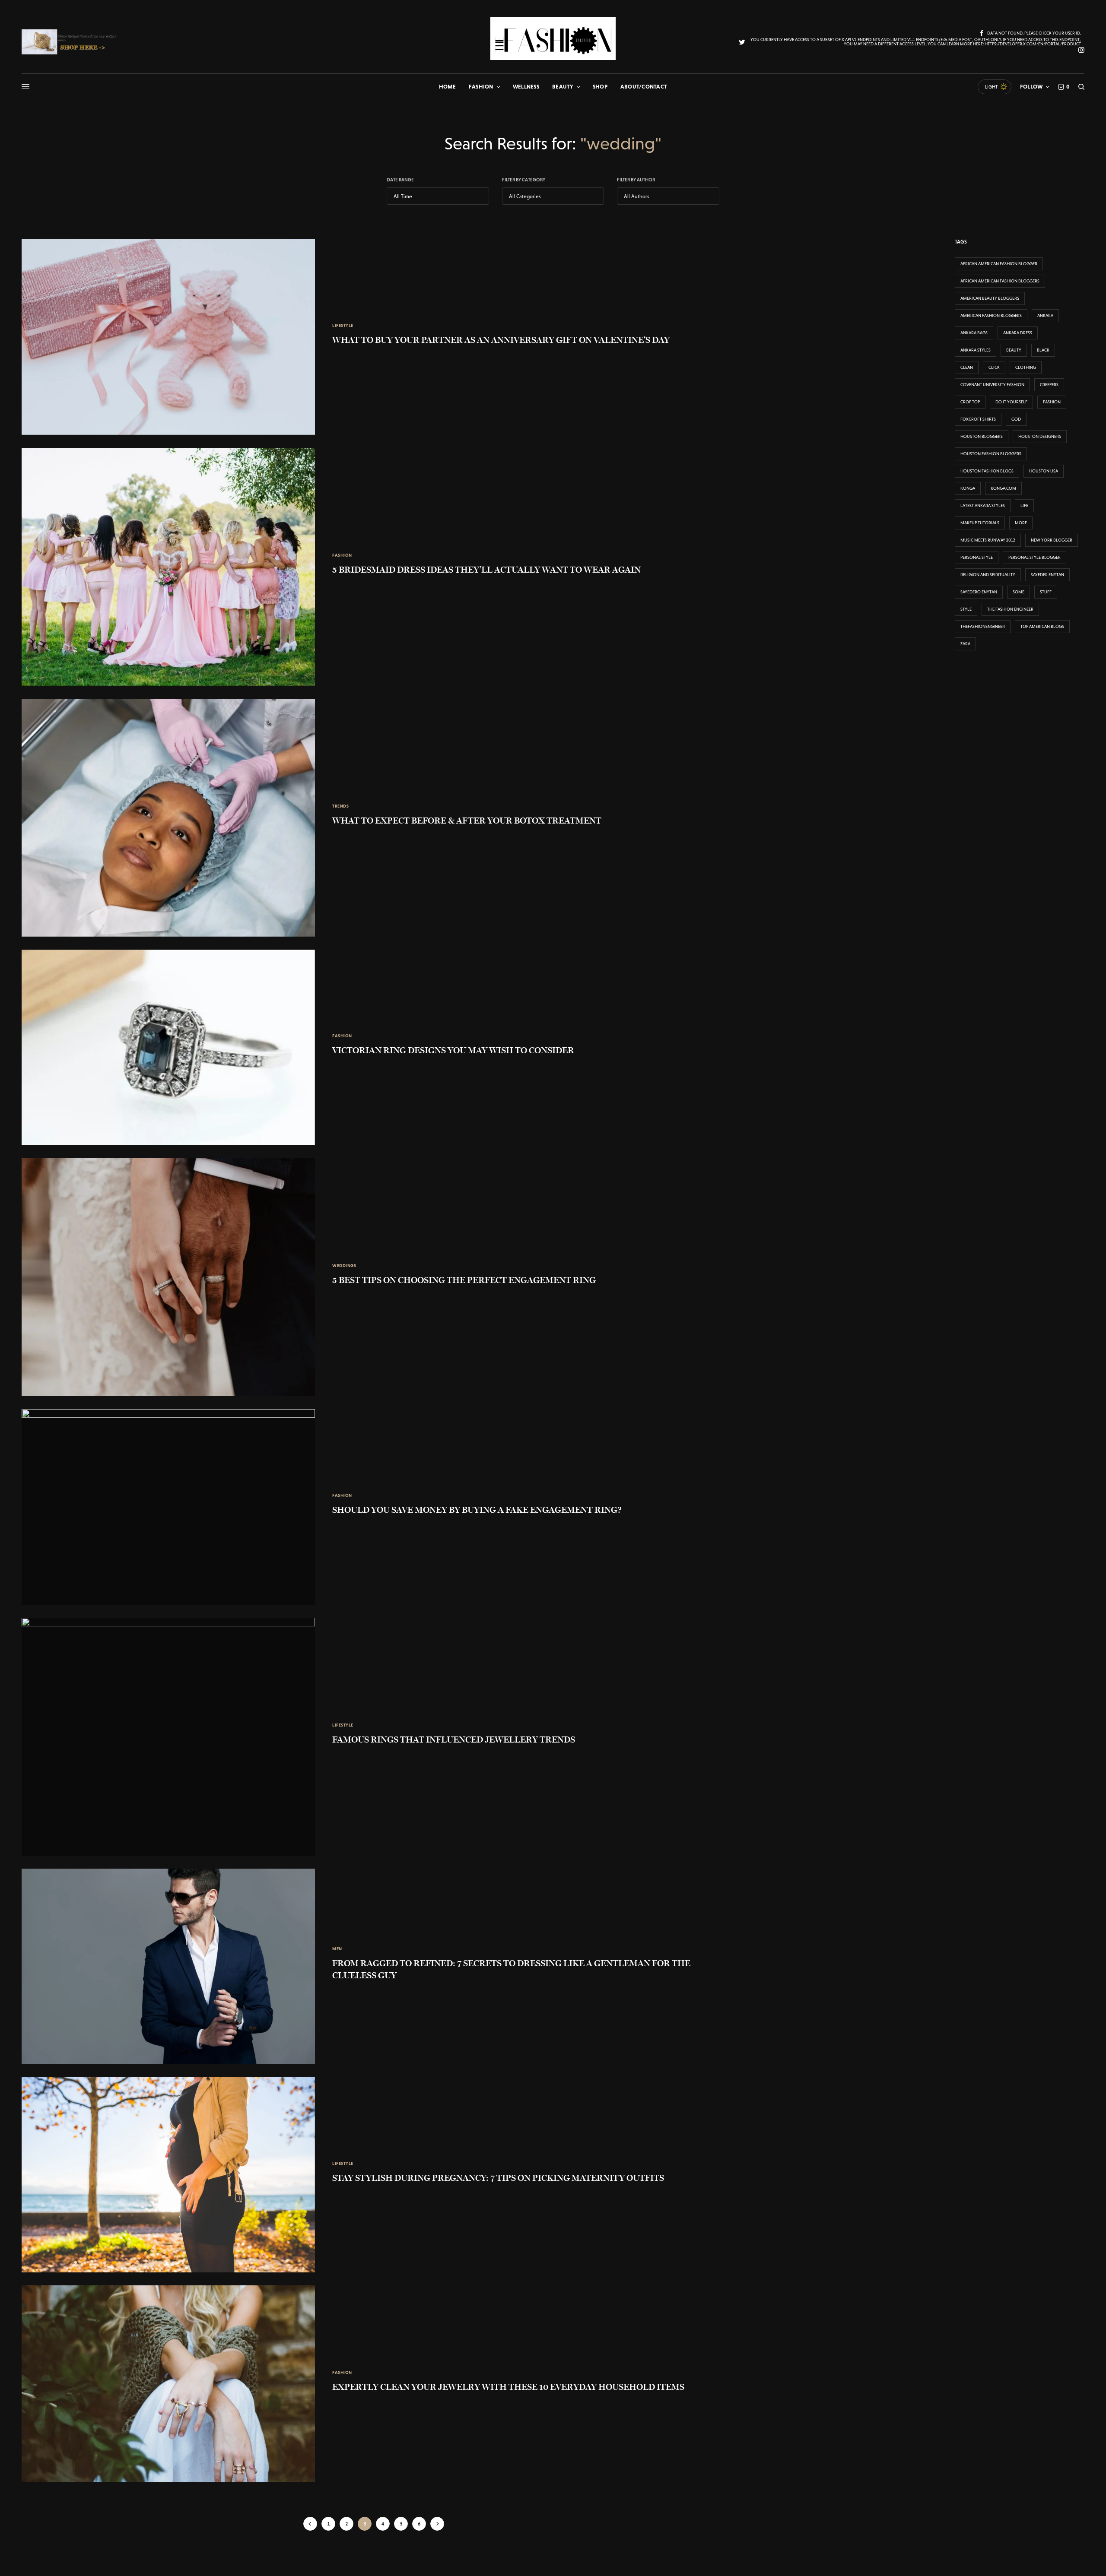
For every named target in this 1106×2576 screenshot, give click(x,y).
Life (1024, 505)
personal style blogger (1034, 557)
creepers (1049, 385)
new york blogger (1052, 540)
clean (967, 367)
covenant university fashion (992, 385)
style (966, 609)
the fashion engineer (1010, 609)
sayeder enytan (1047, 575)
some (1019, 592)
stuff (1046, 592)
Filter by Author (636, 180)
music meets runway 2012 (988, 540)
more (1021, 523)
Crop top (970, 402)
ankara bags (974, 333)
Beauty (1014, 350)
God (1016, 419)
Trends (340, 806)
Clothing (1026, 367)
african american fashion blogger (999, 264)
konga (968, 488)
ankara (1045, 315)
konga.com (1003, 488)
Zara (965, 644)
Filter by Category (524, 180)
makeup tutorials (980, 523)
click (994, 367)
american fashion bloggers (991, 315)
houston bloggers (982, 436)
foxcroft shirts (978, 419)
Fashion (342, 555)
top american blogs (1042, 626)
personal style (977, 557)
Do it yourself (1011, 402)
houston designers (1040, 436)
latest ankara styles (983, 505)
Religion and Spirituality (988, 575)
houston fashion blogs (987, 471)
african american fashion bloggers (1000, 281)
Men (337, 1949)
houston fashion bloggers (991, 454)
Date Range (400, 180)
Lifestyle (343, 325)
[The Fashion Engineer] (553, 38)
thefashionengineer (983, 626)
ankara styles (976, 350)
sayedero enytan (979, 592)
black (1043, 350)
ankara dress (1018, 333)
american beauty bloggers (990, 298)
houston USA (1044, 471)
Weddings (344, 1266)
